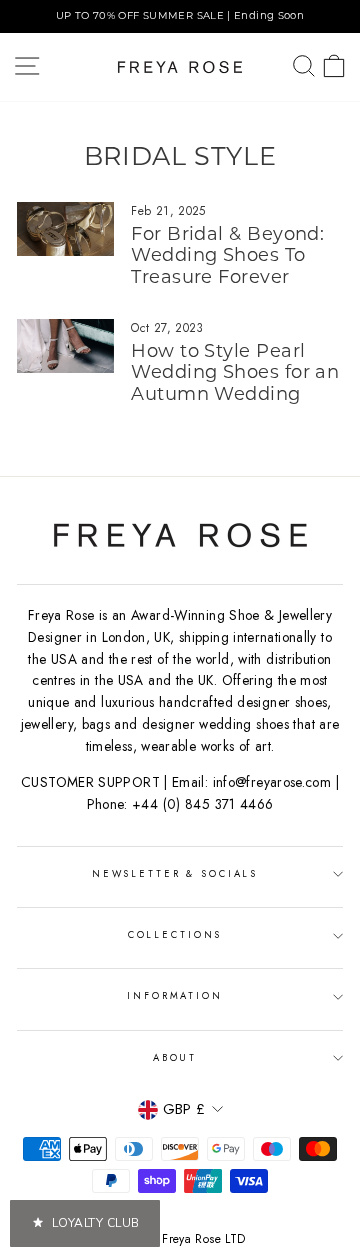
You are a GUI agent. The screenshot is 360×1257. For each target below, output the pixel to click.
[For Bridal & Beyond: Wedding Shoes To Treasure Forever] (65, 229)
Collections (175, 935)
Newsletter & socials (175, 874)
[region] (180, 16)
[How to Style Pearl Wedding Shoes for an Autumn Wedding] (65, 346)
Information (175, 996)
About (175, 1058)
